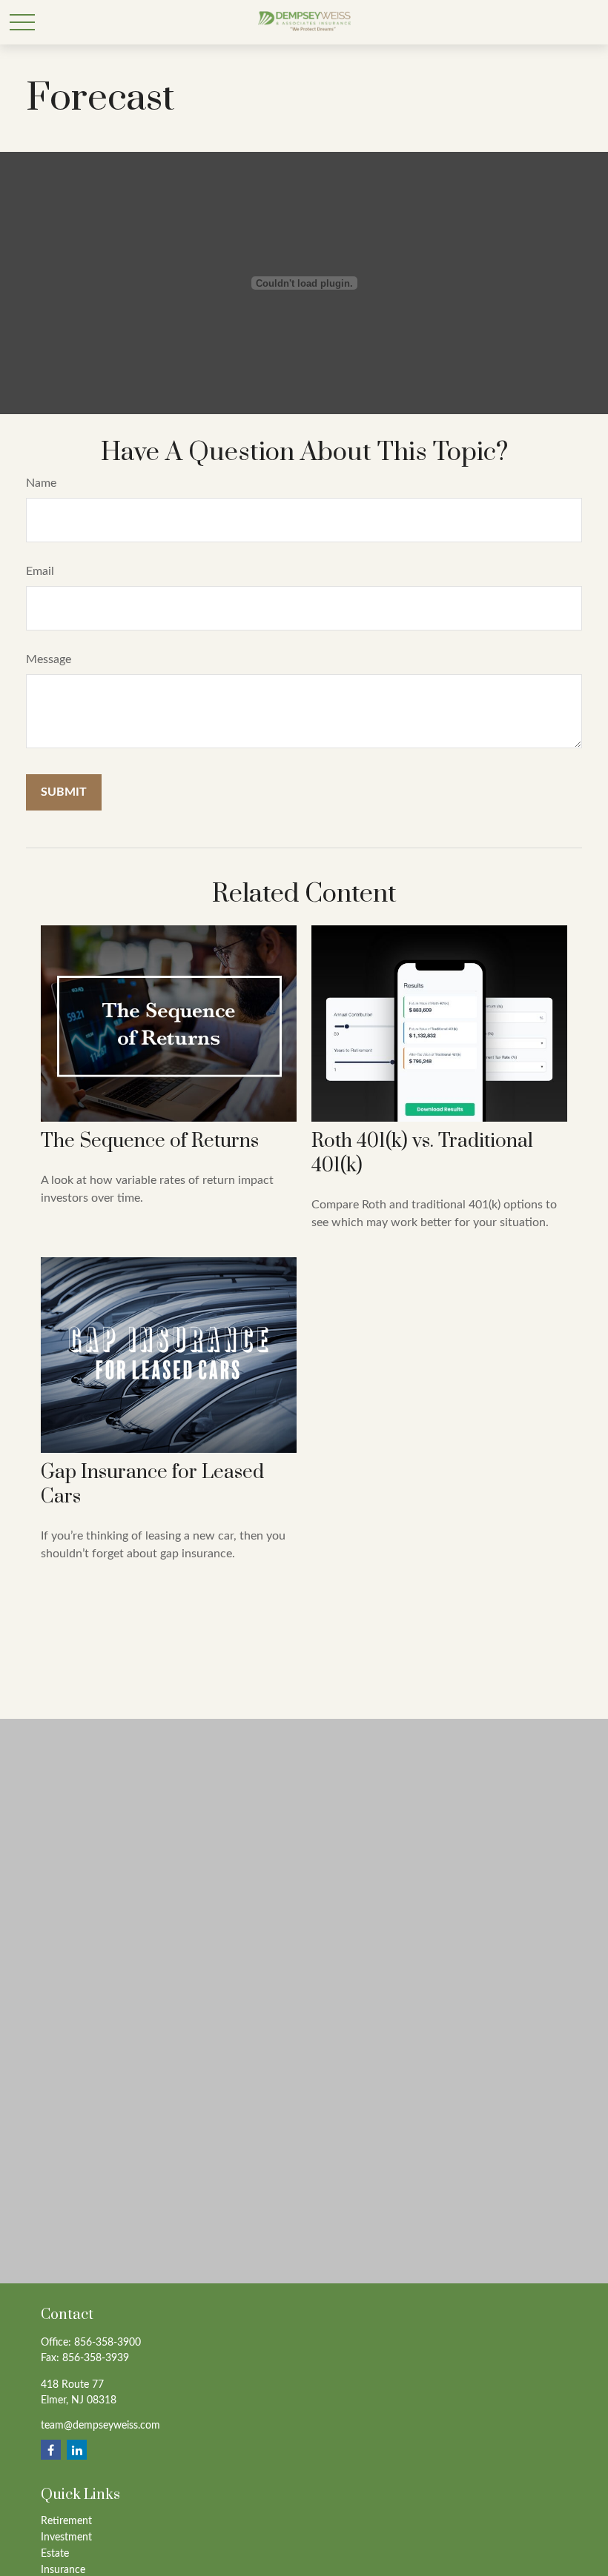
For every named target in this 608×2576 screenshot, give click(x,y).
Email (40, 571)
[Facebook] (51, 2450)
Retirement (66, 2521)
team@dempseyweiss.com (100, 2426)
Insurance (63, 2570)
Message (49, 659)
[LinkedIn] (77, 2450)
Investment (66, 2537)
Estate (55, 2554)
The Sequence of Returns (150, 1141)
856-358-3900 (108, 2343)
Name (41, 483)
